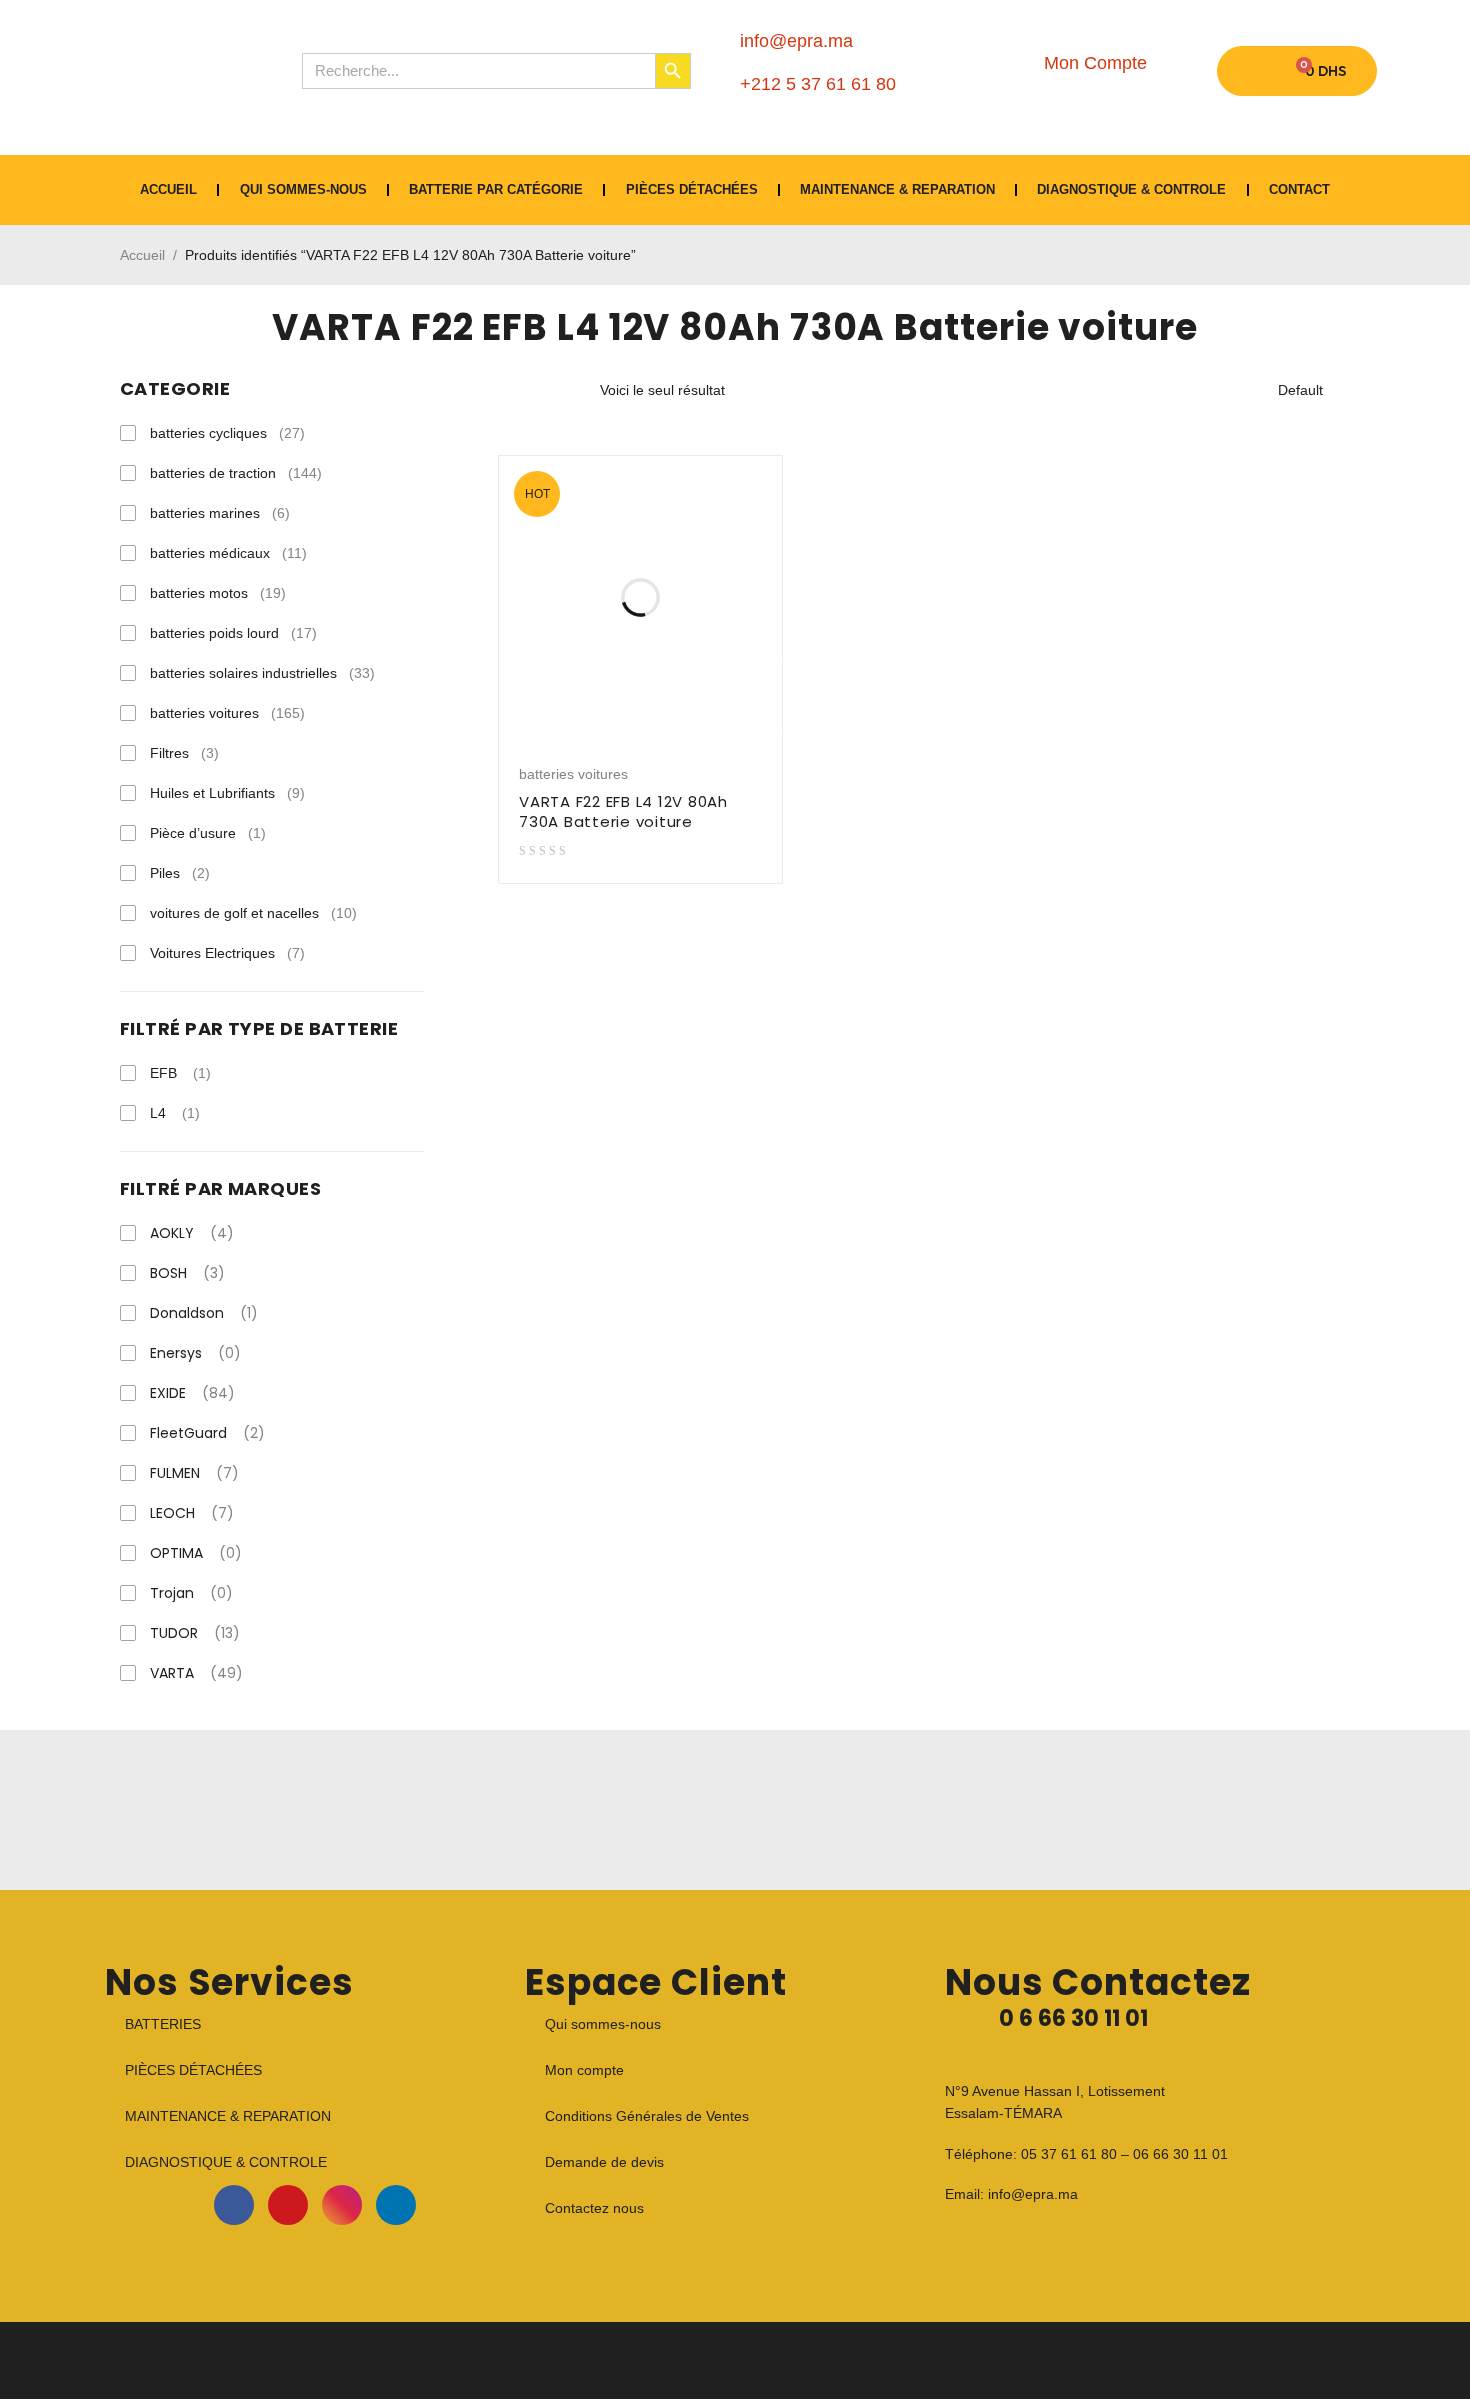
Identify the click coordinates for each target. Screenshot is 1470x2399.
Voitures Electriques (227, 953)
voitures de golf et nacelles (253, 913)
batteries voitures (227, 713)
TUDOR (195, 1633)
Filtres (184, 753)
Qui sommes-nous (303, 189)
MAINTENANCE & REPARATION (897, 189)
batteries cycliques (227, 433)
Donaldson (204, 1313)
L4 (158, 1113)
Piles (180, 873)
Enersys (195, 1353)
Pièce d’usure (208, 833)
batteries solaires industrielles (262, 673)
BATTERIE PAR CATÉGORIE (496, 189)
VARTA (196, 1673)
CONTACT (1299, 189)
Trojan (191, 1593)
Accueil (142, 255)
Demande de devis (604, 2162)
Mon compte (584, 2070)
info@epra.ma (1033, 2194)
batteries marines (220, 513)
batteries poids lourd (233, 633)
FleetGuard (207, 1433)
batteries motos (218, 593)
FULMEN (194, 1473)
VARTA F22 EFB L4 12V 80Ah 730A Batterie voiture (623, 811)
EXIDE (192, 1393)
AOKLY (192, 1233)
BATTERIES (163, 2024)
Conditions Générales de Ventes (647, 2116)
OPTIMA (196, 1553)
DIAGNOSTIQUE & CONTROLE (1131, 189)
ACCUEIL (168, 189)
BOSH (187, 1273)
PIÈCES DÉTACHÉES (692, 189)
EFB (163, 1073)
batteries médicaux (228, 553)
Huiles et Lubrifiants (227, 793)
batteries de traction (236, 473)
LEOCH (192, 1513)
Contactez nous (594, 2208)
